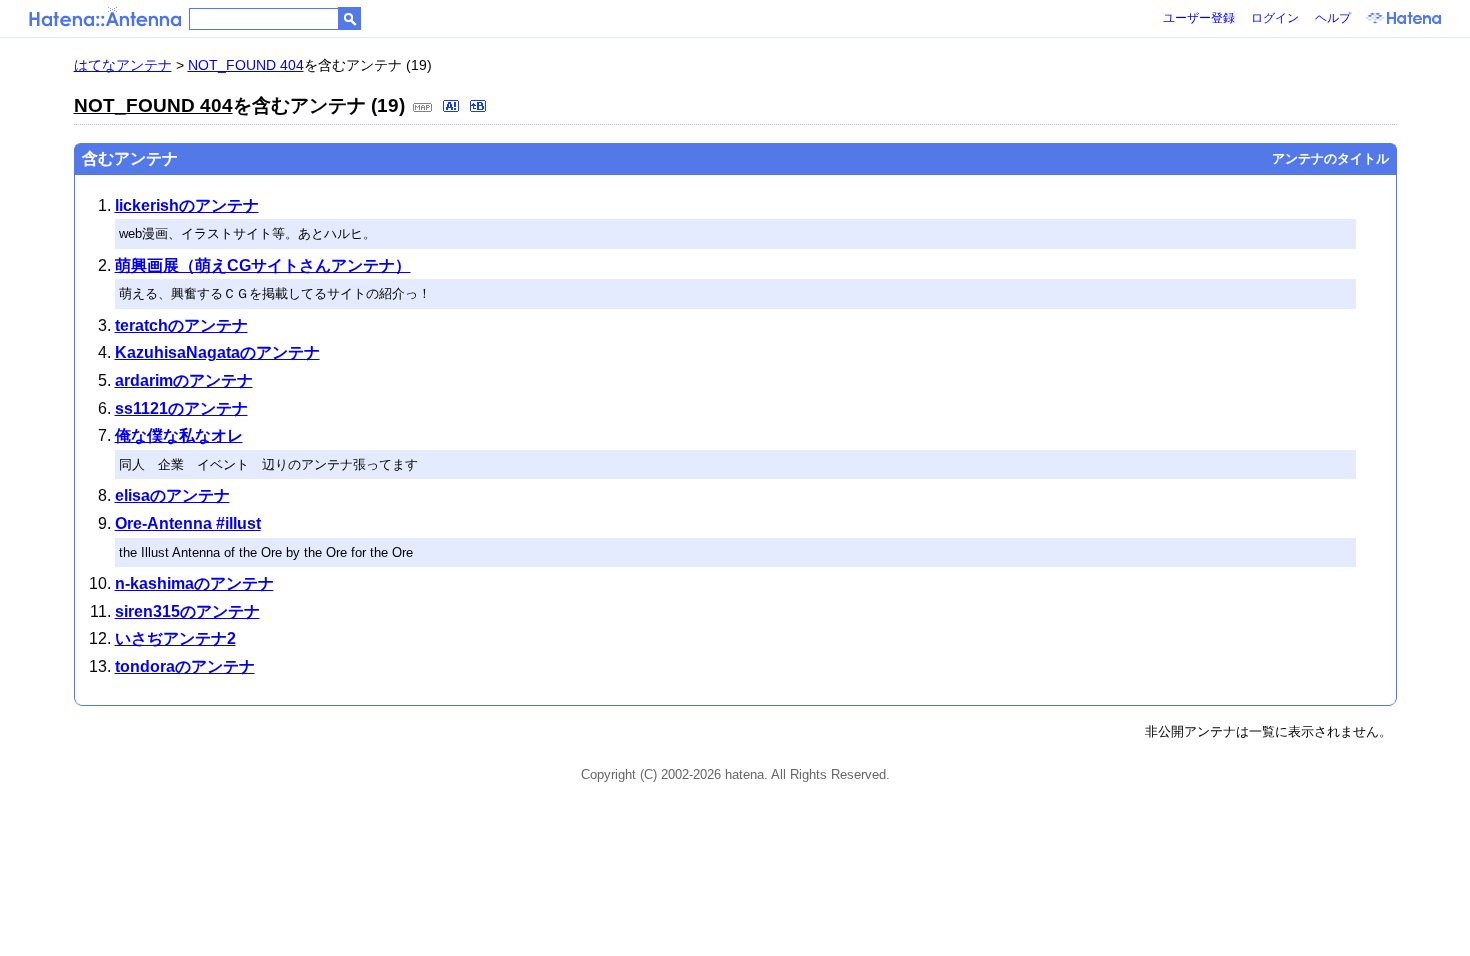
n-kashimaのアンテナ (194, 583)
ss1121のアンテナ (181, 408)
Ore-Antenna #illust (188, 523)
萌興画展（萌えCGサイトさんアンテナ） (263, 265)
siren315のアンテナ (187, 611)
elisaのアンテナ (172, 495)
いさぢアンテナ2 (175, 638)
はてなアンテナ (123, 65)
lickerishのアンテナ (187, 205)
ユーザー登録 (1199, 18)
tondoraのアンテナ (185, 666)
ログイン (1275, 18)
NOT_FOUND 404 (246, 65)
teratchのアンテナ (181, 325)
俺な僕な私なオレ (179, 435)
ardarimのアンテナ (184, 380)
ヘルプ (1333, 18)
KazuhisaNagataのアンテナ (217, 352)
